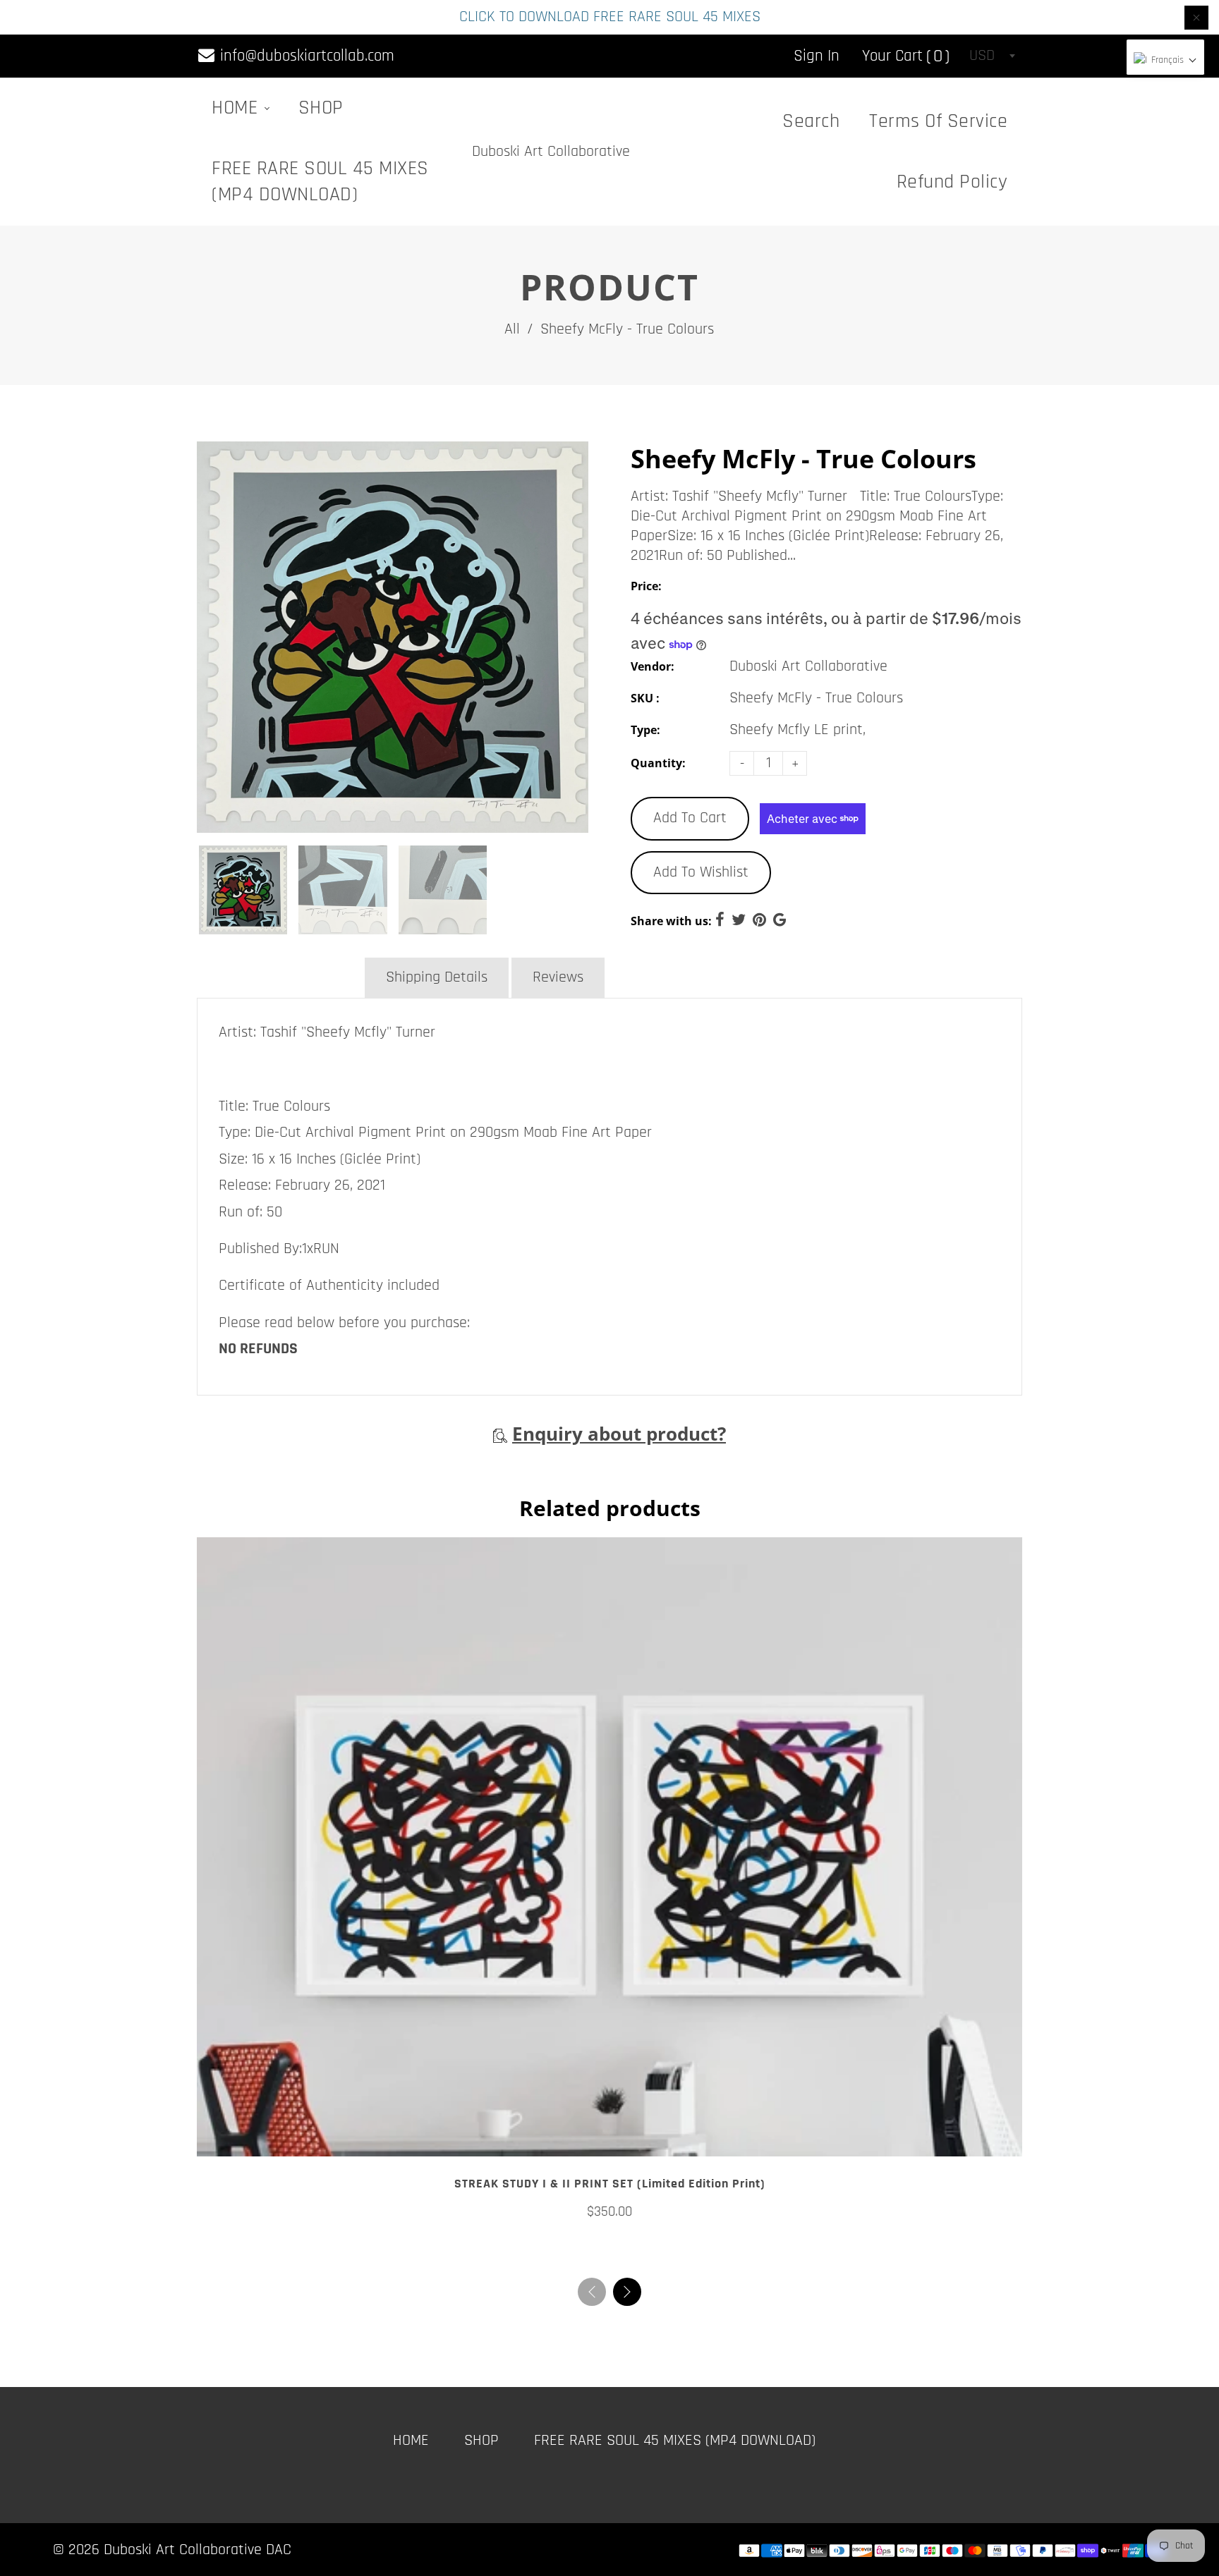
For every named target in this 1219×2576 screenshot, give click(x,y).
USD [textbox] (982, 56)
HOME (237, 108)
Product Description (279, 977)
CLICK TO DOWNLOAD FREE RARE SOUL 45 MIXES (610, 17)
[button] (627, 2292)
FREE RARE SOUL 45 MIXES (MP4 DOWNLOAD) (320, 182)
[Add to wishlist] (609, 2140)
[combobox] (992, 56)
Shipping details (437, 977)
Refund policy (952, 182)
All (512, 329)
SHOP (321, 108)
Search (811, 121)
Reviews (558, 977)
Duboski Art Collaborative (551, 152)
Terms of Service (938, 121)
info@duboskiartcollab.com (305, 56)
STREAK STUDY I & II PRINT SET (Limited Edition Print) (610, 2184)
